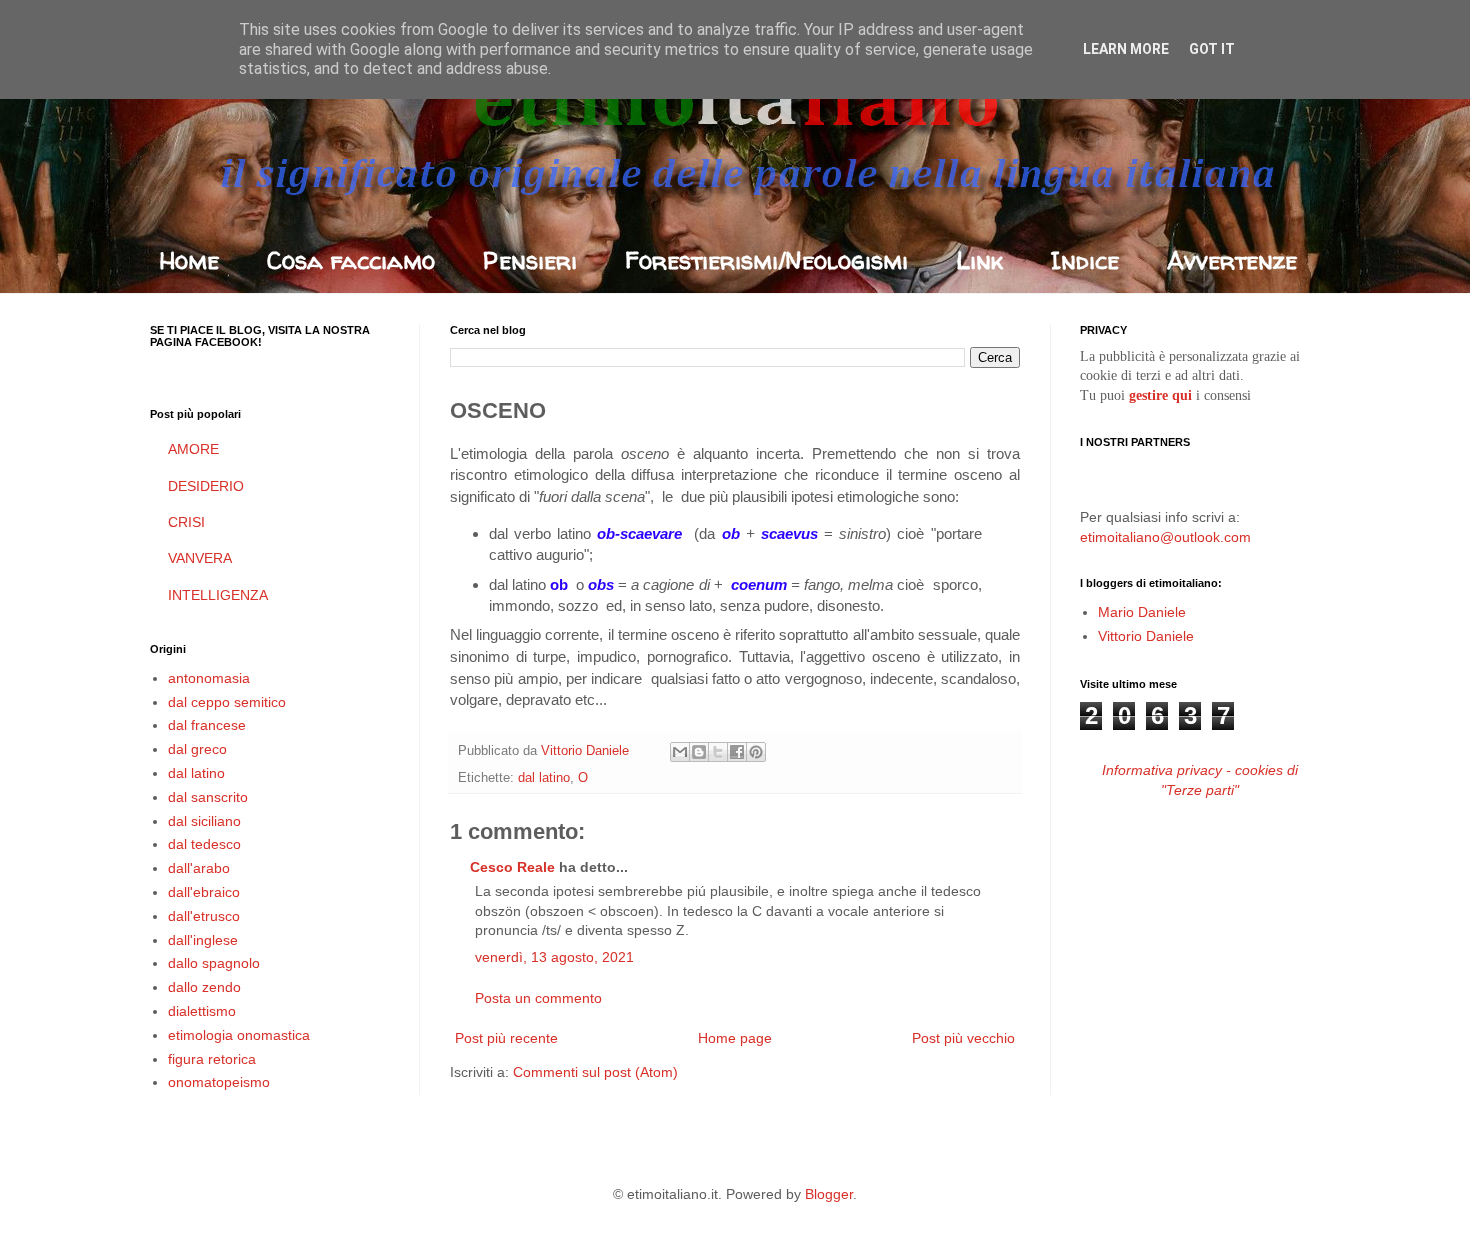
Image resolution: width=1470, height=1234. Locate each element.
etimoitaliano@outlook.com (1165, 537)
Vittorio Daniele (1146, 636)
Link (979, 260)
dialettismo (202, 1011)
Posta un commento (538, 998)
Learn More (1126, 49)
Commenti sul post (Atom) (595, 1072)
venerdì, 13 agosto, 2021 (554, 957)
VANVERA (200, 558)
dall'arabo (199, 868)
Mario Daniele (1142, 612)
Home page (735, 1038)
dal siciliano (204, 821)
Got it (1212, 49)
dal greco (197, 749)
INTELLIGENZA (218, 595)
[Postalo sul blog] (699, 752)
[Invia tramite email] (680, 752)
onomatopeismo (219, 1082)
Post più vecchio (963, 1038)
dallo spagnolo (214, 963)
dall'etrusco (204, 916)
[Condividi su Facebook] (737, 752)
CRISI (186, 522)
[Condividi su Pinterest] (756, 752)
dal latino (544, 778)
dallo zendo (204, 987)
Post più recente (506, 1038)
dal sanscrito (208, 797)
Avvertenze (1232, 260)
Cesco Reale (512, 867)
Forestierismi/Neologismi (766, 260)
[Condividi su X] (718, 752)
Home (189, 260)
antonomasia (209, 678)
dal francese (207, 725)
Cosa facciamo (351, 260)
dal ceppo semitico (227, 702)
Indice (1085, 260)
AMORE (193, 449)
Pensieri (530, 260)
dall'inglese (203, 940)
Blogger (829, 1194)
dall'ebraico (204, 892)
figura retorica (212, 1059)
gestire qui (1160, 395)
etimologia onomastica (239, 1035)
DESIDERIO (206, 486)
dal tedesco (204, 844)
